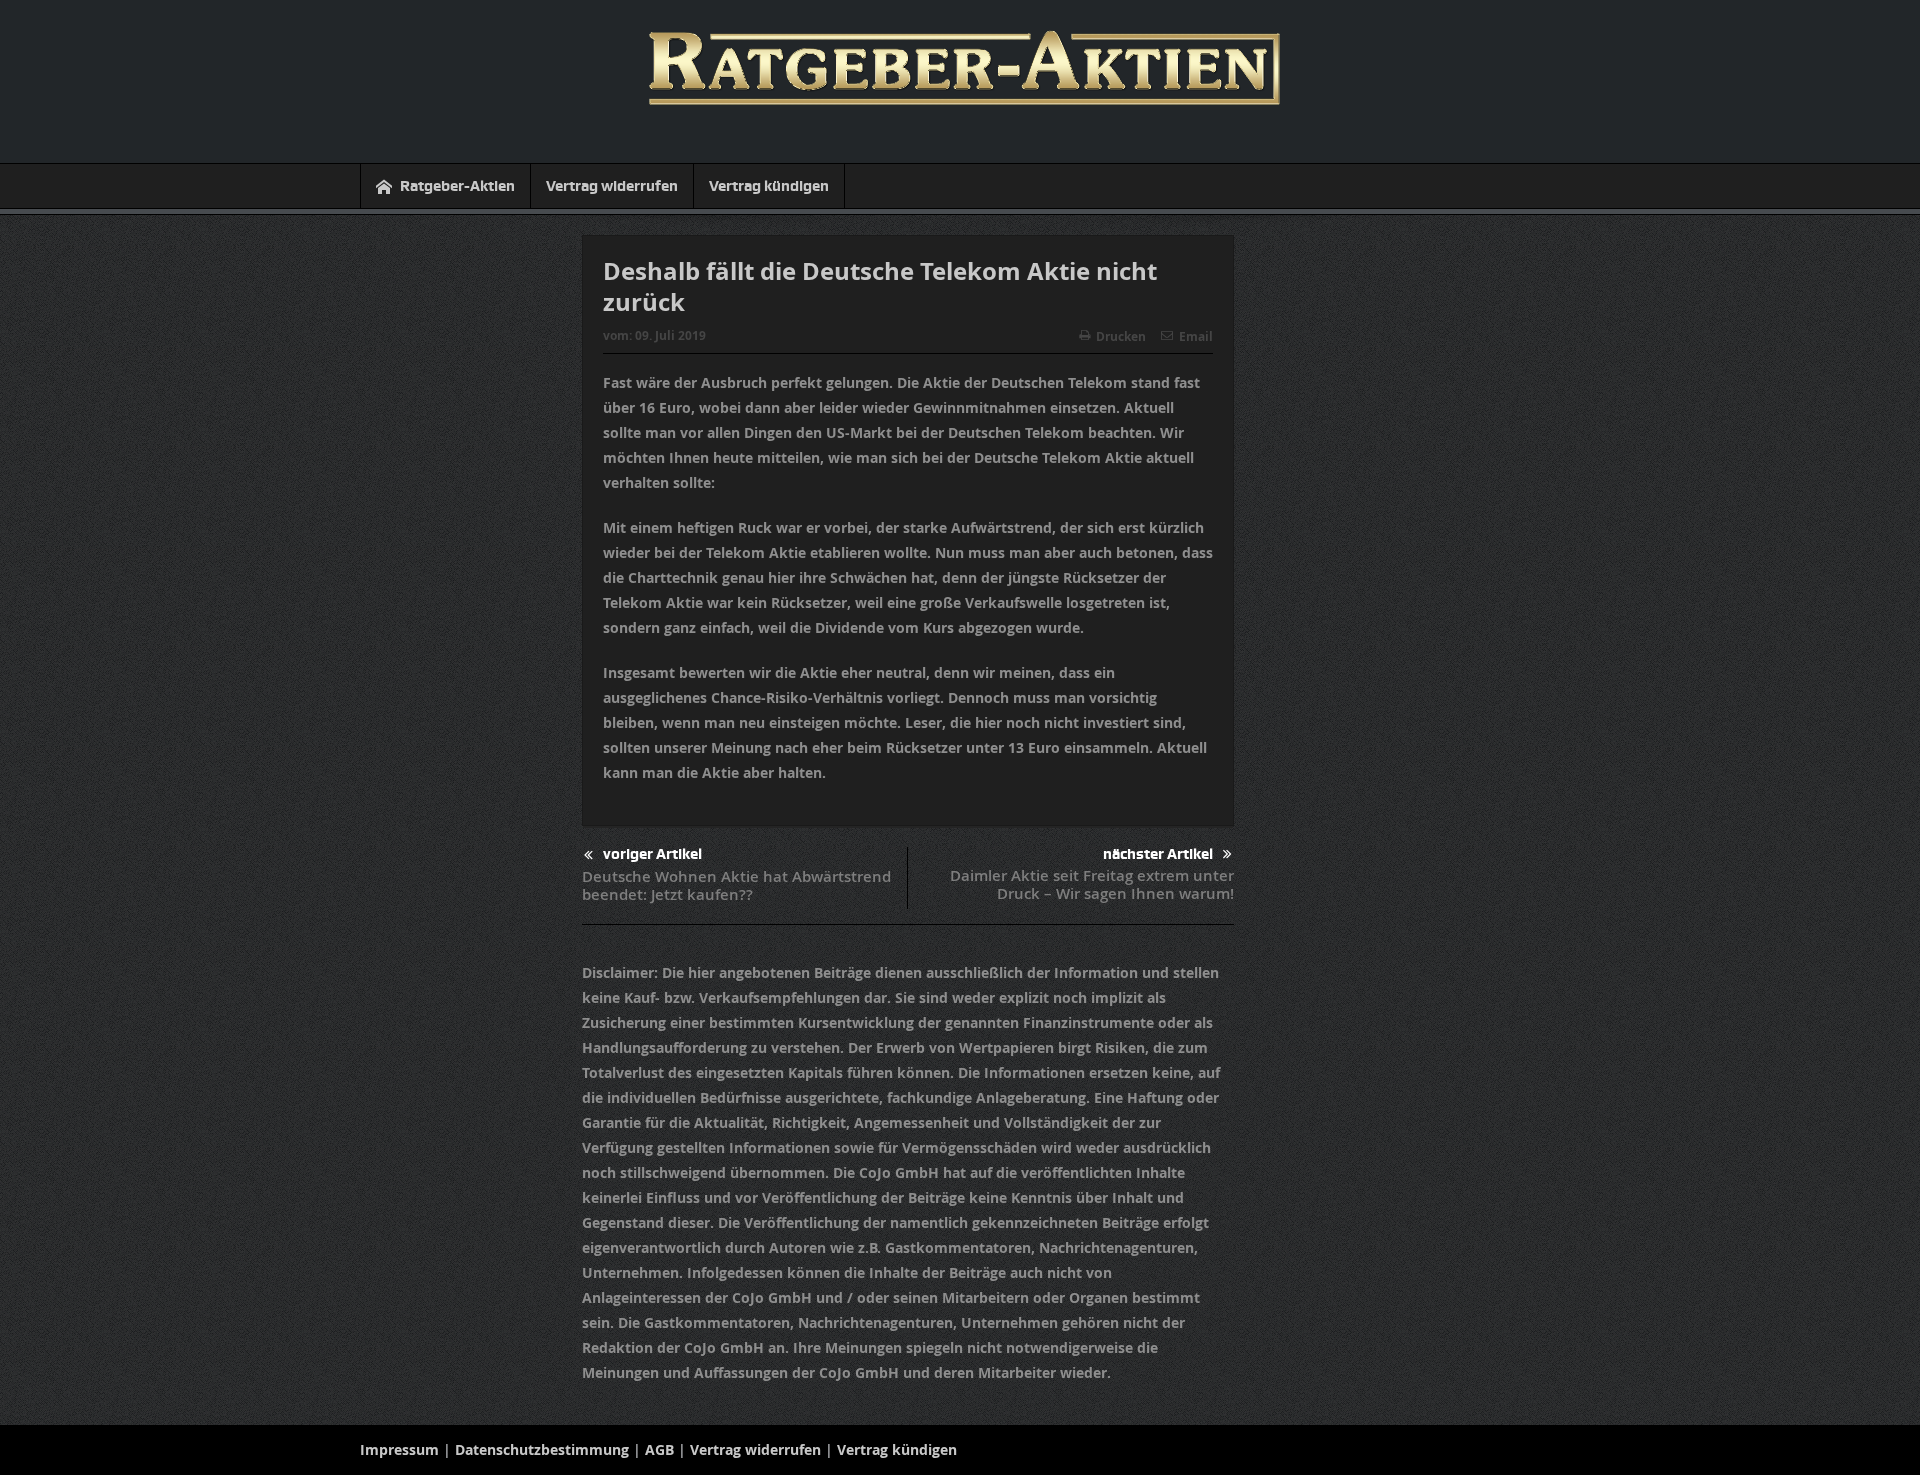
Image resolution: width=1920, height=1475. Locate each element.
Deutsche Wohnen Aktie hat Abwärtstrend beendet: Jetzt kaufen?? (736, 885)
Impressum (399, 1449)
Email (1196, 336)
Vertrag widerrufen (612, 186)
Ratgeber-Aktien (457, 186)
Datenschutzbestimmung (542, 1449)
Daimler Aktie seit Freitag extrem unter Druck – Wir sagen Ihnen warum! (1092, 884)
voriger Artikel (652, 854)
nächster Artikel (1158, 854)
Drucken (1121, 336)
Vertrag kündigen (769, 186)
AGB (659, 1449)
